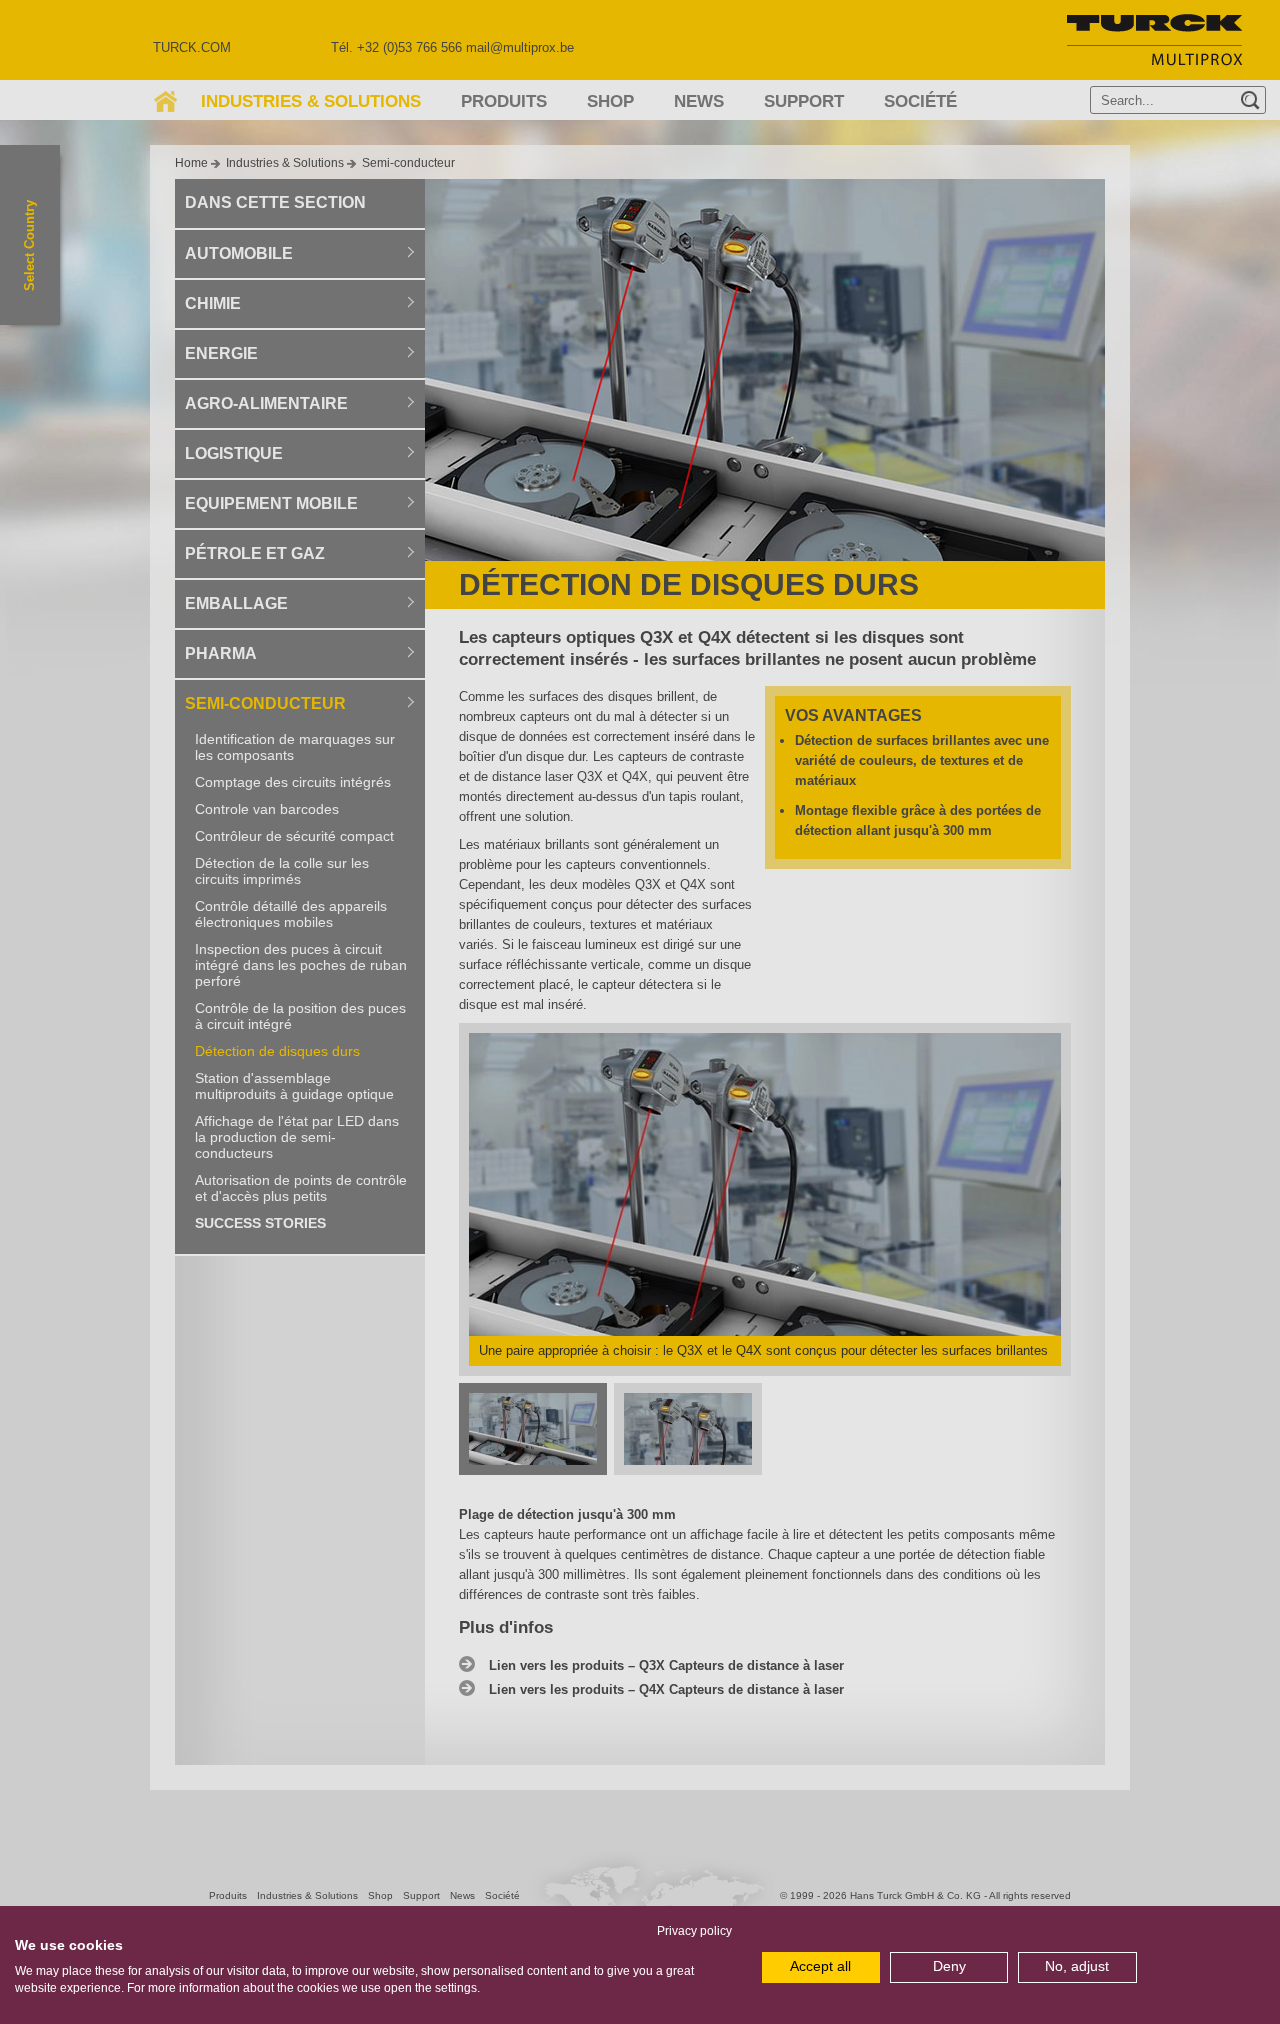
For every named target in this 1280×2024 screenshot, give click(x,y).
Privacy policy (694, 1931)
